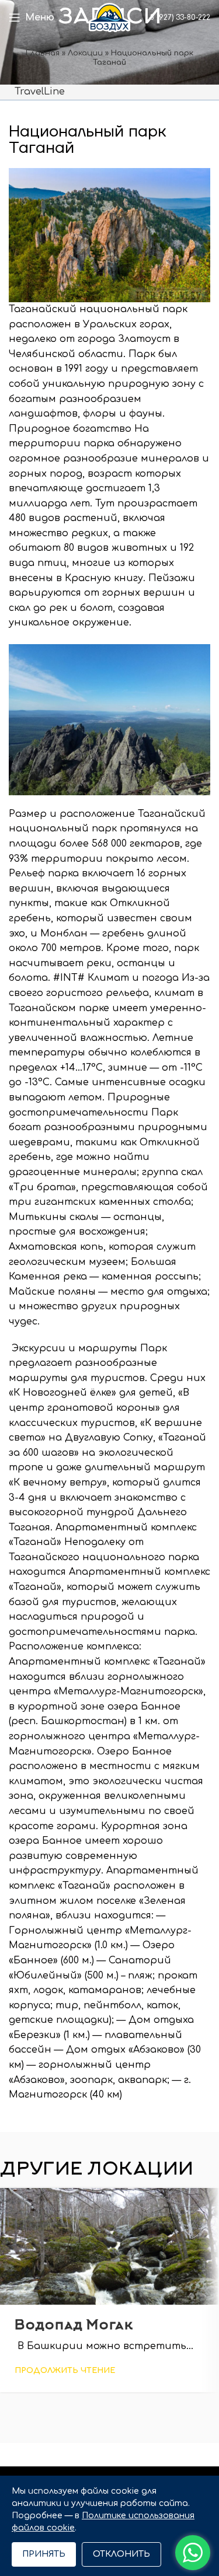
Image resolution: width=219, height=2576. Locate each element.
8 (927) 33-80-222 (179, 18)
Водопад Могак (74, 2326)
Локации (85, 53)
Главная (43, 53)
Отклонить (121, 2554)
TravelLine (40, 92)
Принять (44, 2554)
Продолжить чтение (65, 2371)
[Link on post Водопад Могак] (109, 2246)
